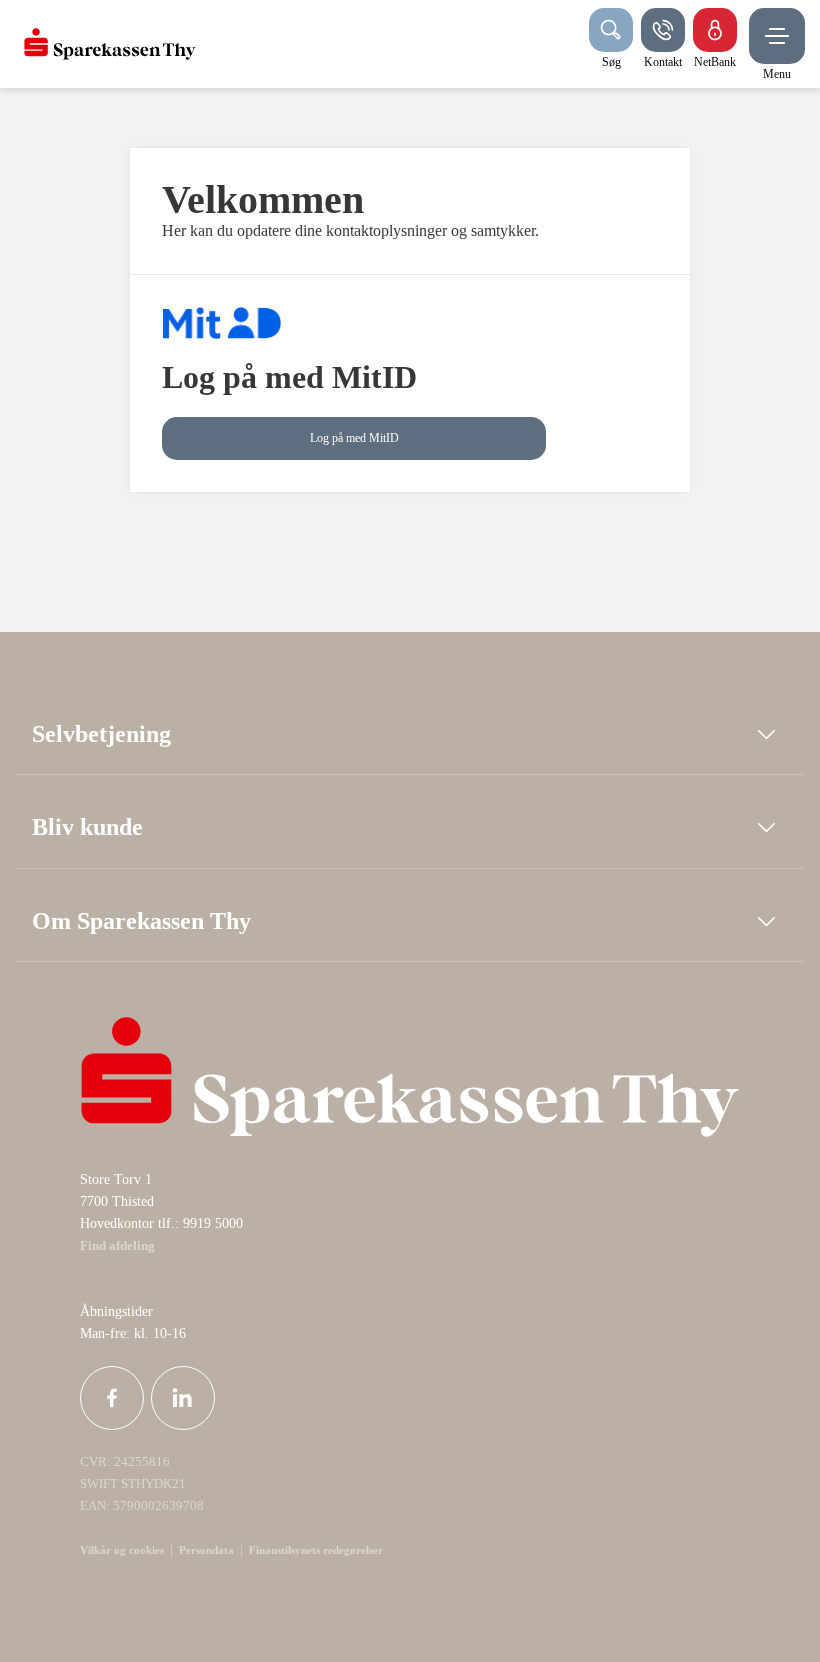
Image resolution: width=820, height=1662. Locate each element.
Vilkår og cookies (122, 1550)
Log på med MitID (354, 438)
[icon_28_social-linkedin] (183, 1398)
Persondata (206, 1550)
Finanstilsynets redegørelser (314, 1550)
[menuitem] (110, 44)
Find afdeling (117, 1246)
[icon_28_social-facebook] (112, 1398)
